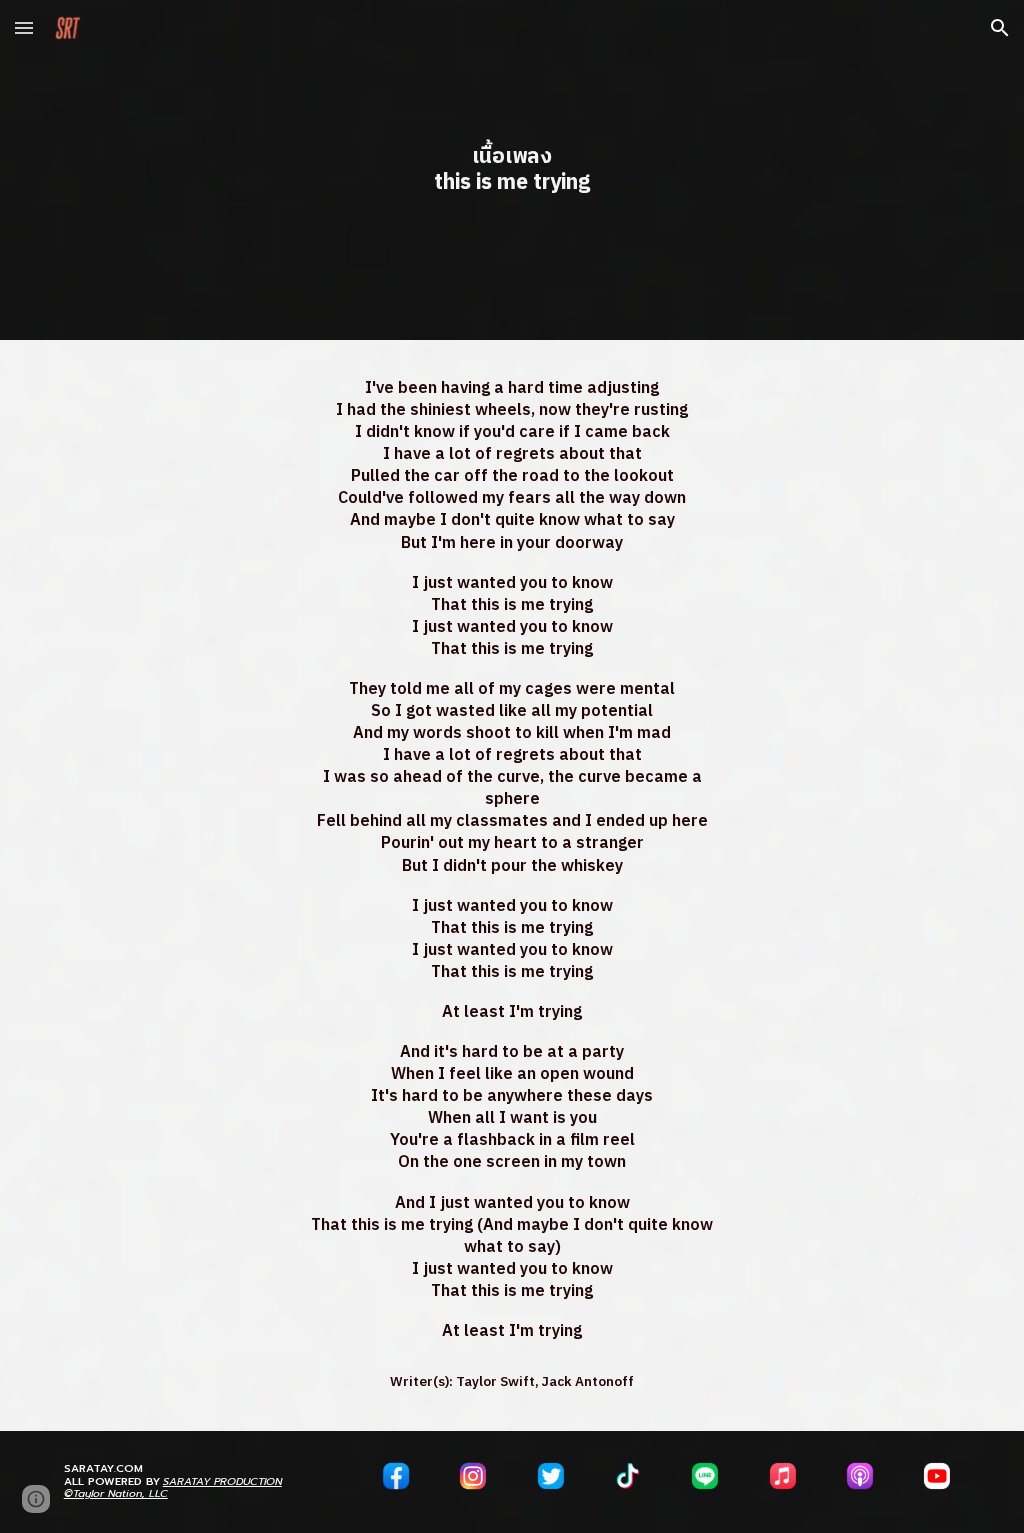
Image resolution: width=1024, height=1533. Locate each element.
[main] (511, 169)
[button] (24, 27)
